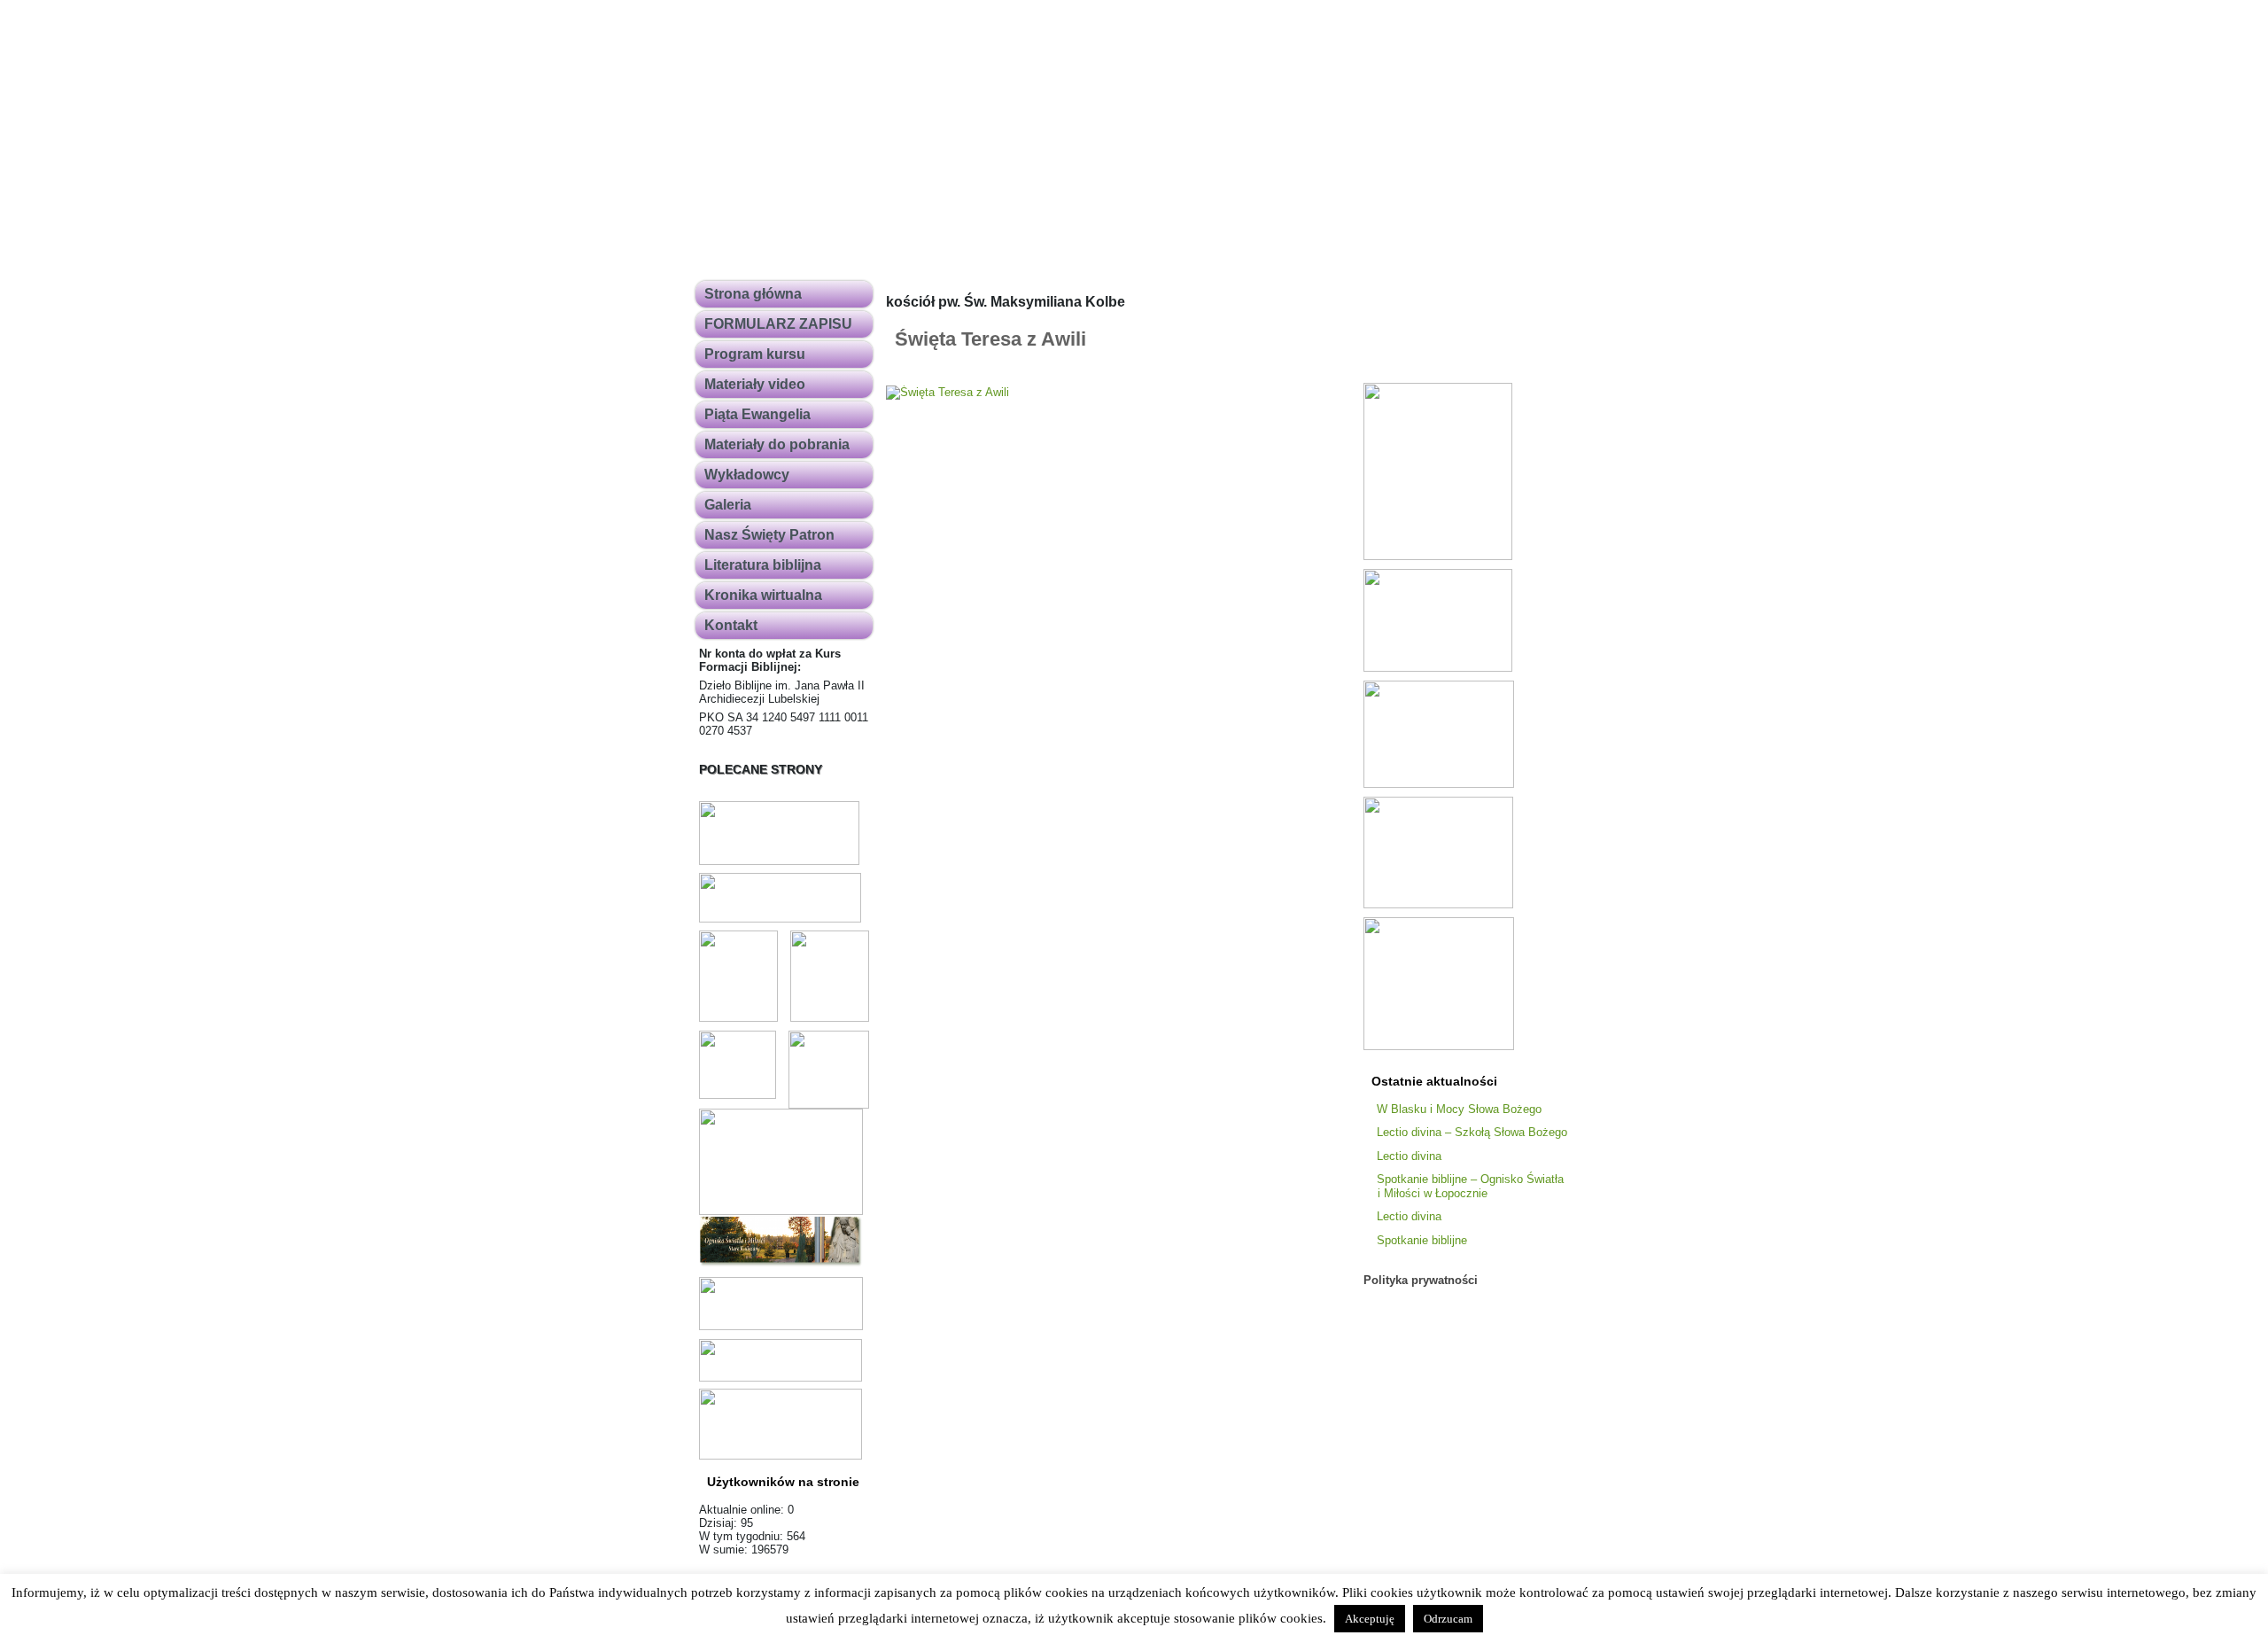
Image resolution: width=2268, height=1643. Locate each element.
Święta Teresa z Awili (990, 339)
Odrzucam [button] (1448, 1619)
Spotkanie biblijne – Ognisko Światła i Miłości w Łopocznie (1470, 1186)
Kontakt (731, 625)
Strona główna (753, 294)
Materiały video (755, 384)
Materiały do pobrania (777, 444)
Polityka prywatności (1421, 1280)
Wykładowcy (747, 475)
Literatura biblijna (763, 565)
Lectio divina (1409, 1156)
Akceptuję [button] (1370, 1619)
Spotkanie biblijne (1422, 1240)
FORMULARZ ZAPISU (778, 324)
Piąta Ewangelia (757, 414)
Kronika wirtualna (763, 595)
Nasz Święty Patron (769, 535)
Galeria (728, 505)
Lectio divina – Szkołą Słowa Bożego (1472, 1132)
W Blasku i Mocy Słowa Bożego (1459, 1109)
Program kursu (755, 354)
